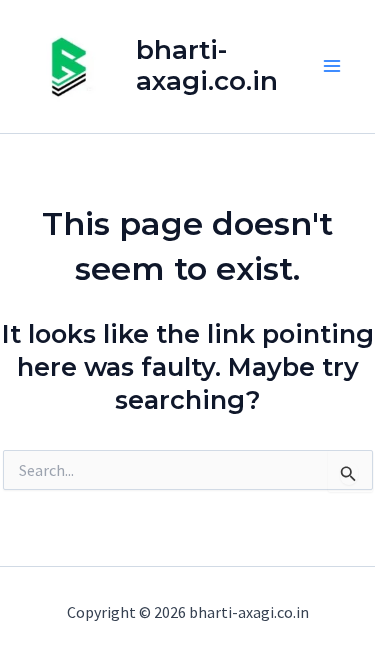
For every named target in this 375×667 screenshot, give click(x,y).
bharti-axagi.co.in (207, 65)
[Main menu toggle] (333, 67)
